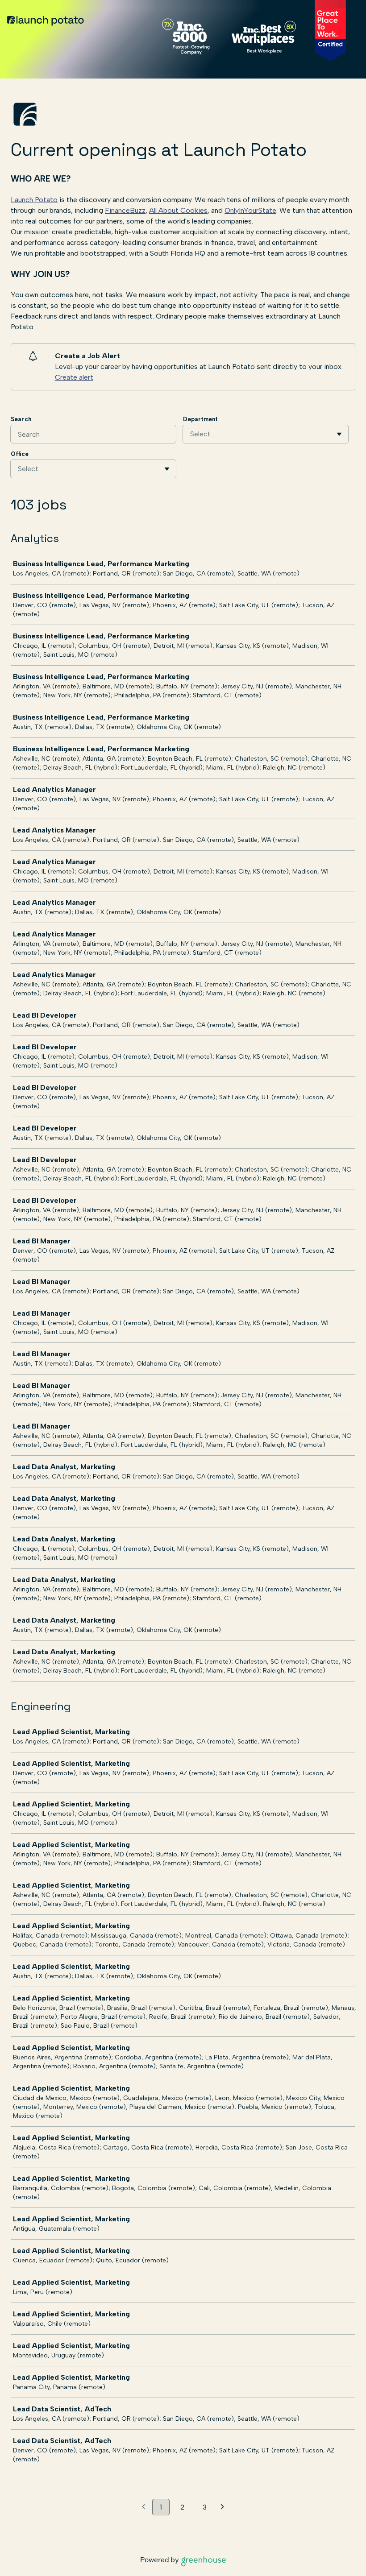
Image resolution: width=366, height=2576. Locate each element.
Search (21, 419)
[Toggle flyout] (339, 434)
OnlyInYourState (250, 210)
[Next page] (223, 2507)
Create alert (74, 377)
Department (200, 419)
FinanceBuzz (125, 210)
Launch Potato (34, 200)
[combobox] (191, 434)
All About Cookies (178, 210)
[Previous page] (143, 2507)
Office (20, 454)
